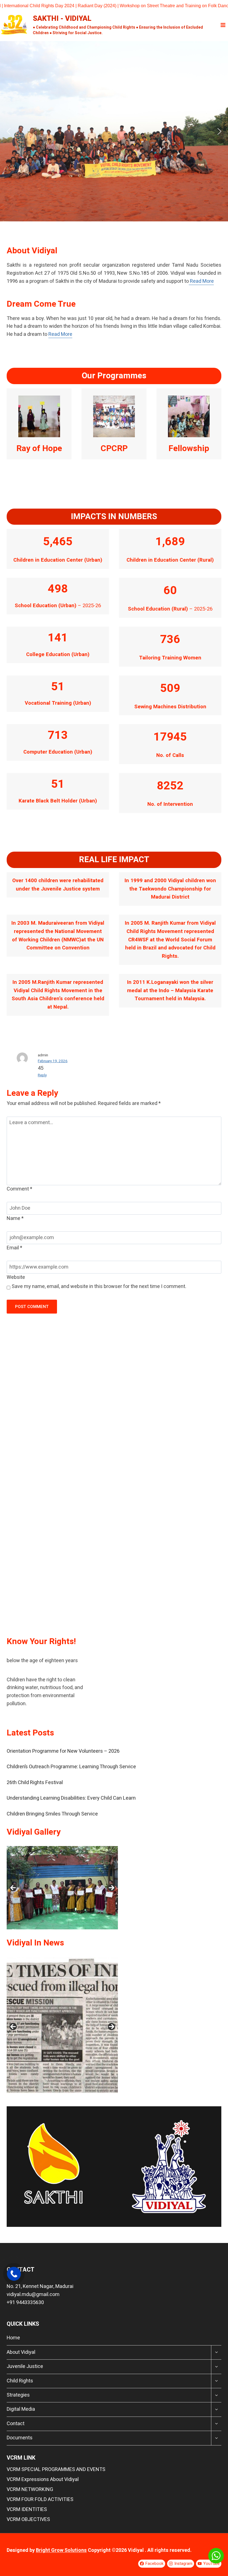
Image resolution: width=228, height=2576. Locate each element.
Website (16, 1277)
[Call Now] (14, 2274)
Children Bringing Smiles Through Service (52, 1814)
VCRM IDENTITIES (27, 2509)
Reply (42, 1075)
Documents (20, 2438)
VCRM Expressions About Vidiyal (43, 2479)
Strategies (18, 2395)
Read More (201, 281)
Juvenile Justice (25, 2366)
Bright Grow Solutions (61, 2550)
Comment (19, 1189)
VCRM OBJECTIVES (28, 2519)
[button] (9, 131)
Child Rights (20, 2381)
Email (14, 1248)
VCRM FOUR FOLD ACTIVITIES (40, 2499)
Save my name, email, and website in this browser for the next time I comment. (99, 1286)
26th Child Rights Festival (35, 1783)
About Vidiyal (21, 2352)
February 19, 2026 (53, 1061)
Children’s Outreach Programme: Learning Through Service (71, 1767)
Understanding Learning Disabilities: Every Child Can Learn (71, 1798)
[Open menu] (223, 25)
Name (15, 1218)
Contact (16, 2424)
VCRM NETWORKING (30, 2489)
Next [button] (111, 1888)
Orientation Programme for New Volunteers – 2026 (63, 1751)
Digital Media (21, 2409)
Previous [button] (13, 1888)
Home (13, 2338)
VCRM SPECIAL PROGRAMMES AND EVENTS (56, 2469)
